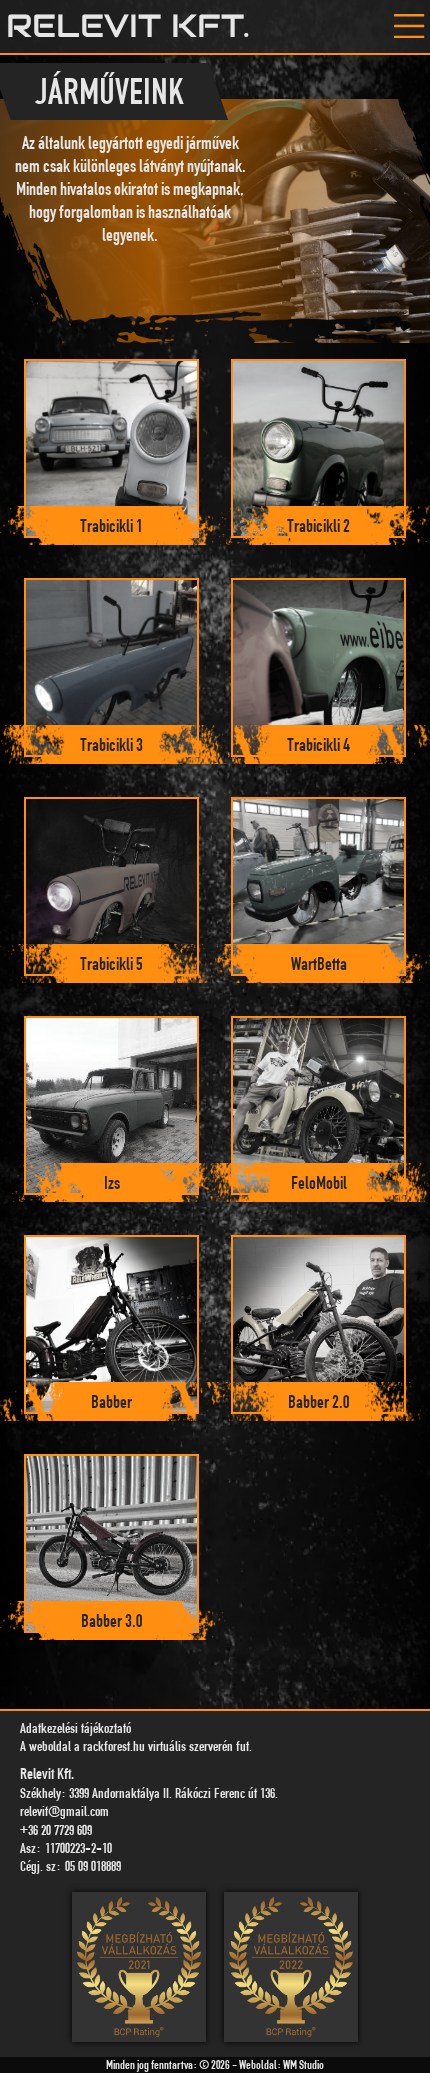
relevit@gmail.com (64, 1810)
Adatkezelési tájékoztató (75, 1727)
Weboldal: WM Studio (281, 2064)
